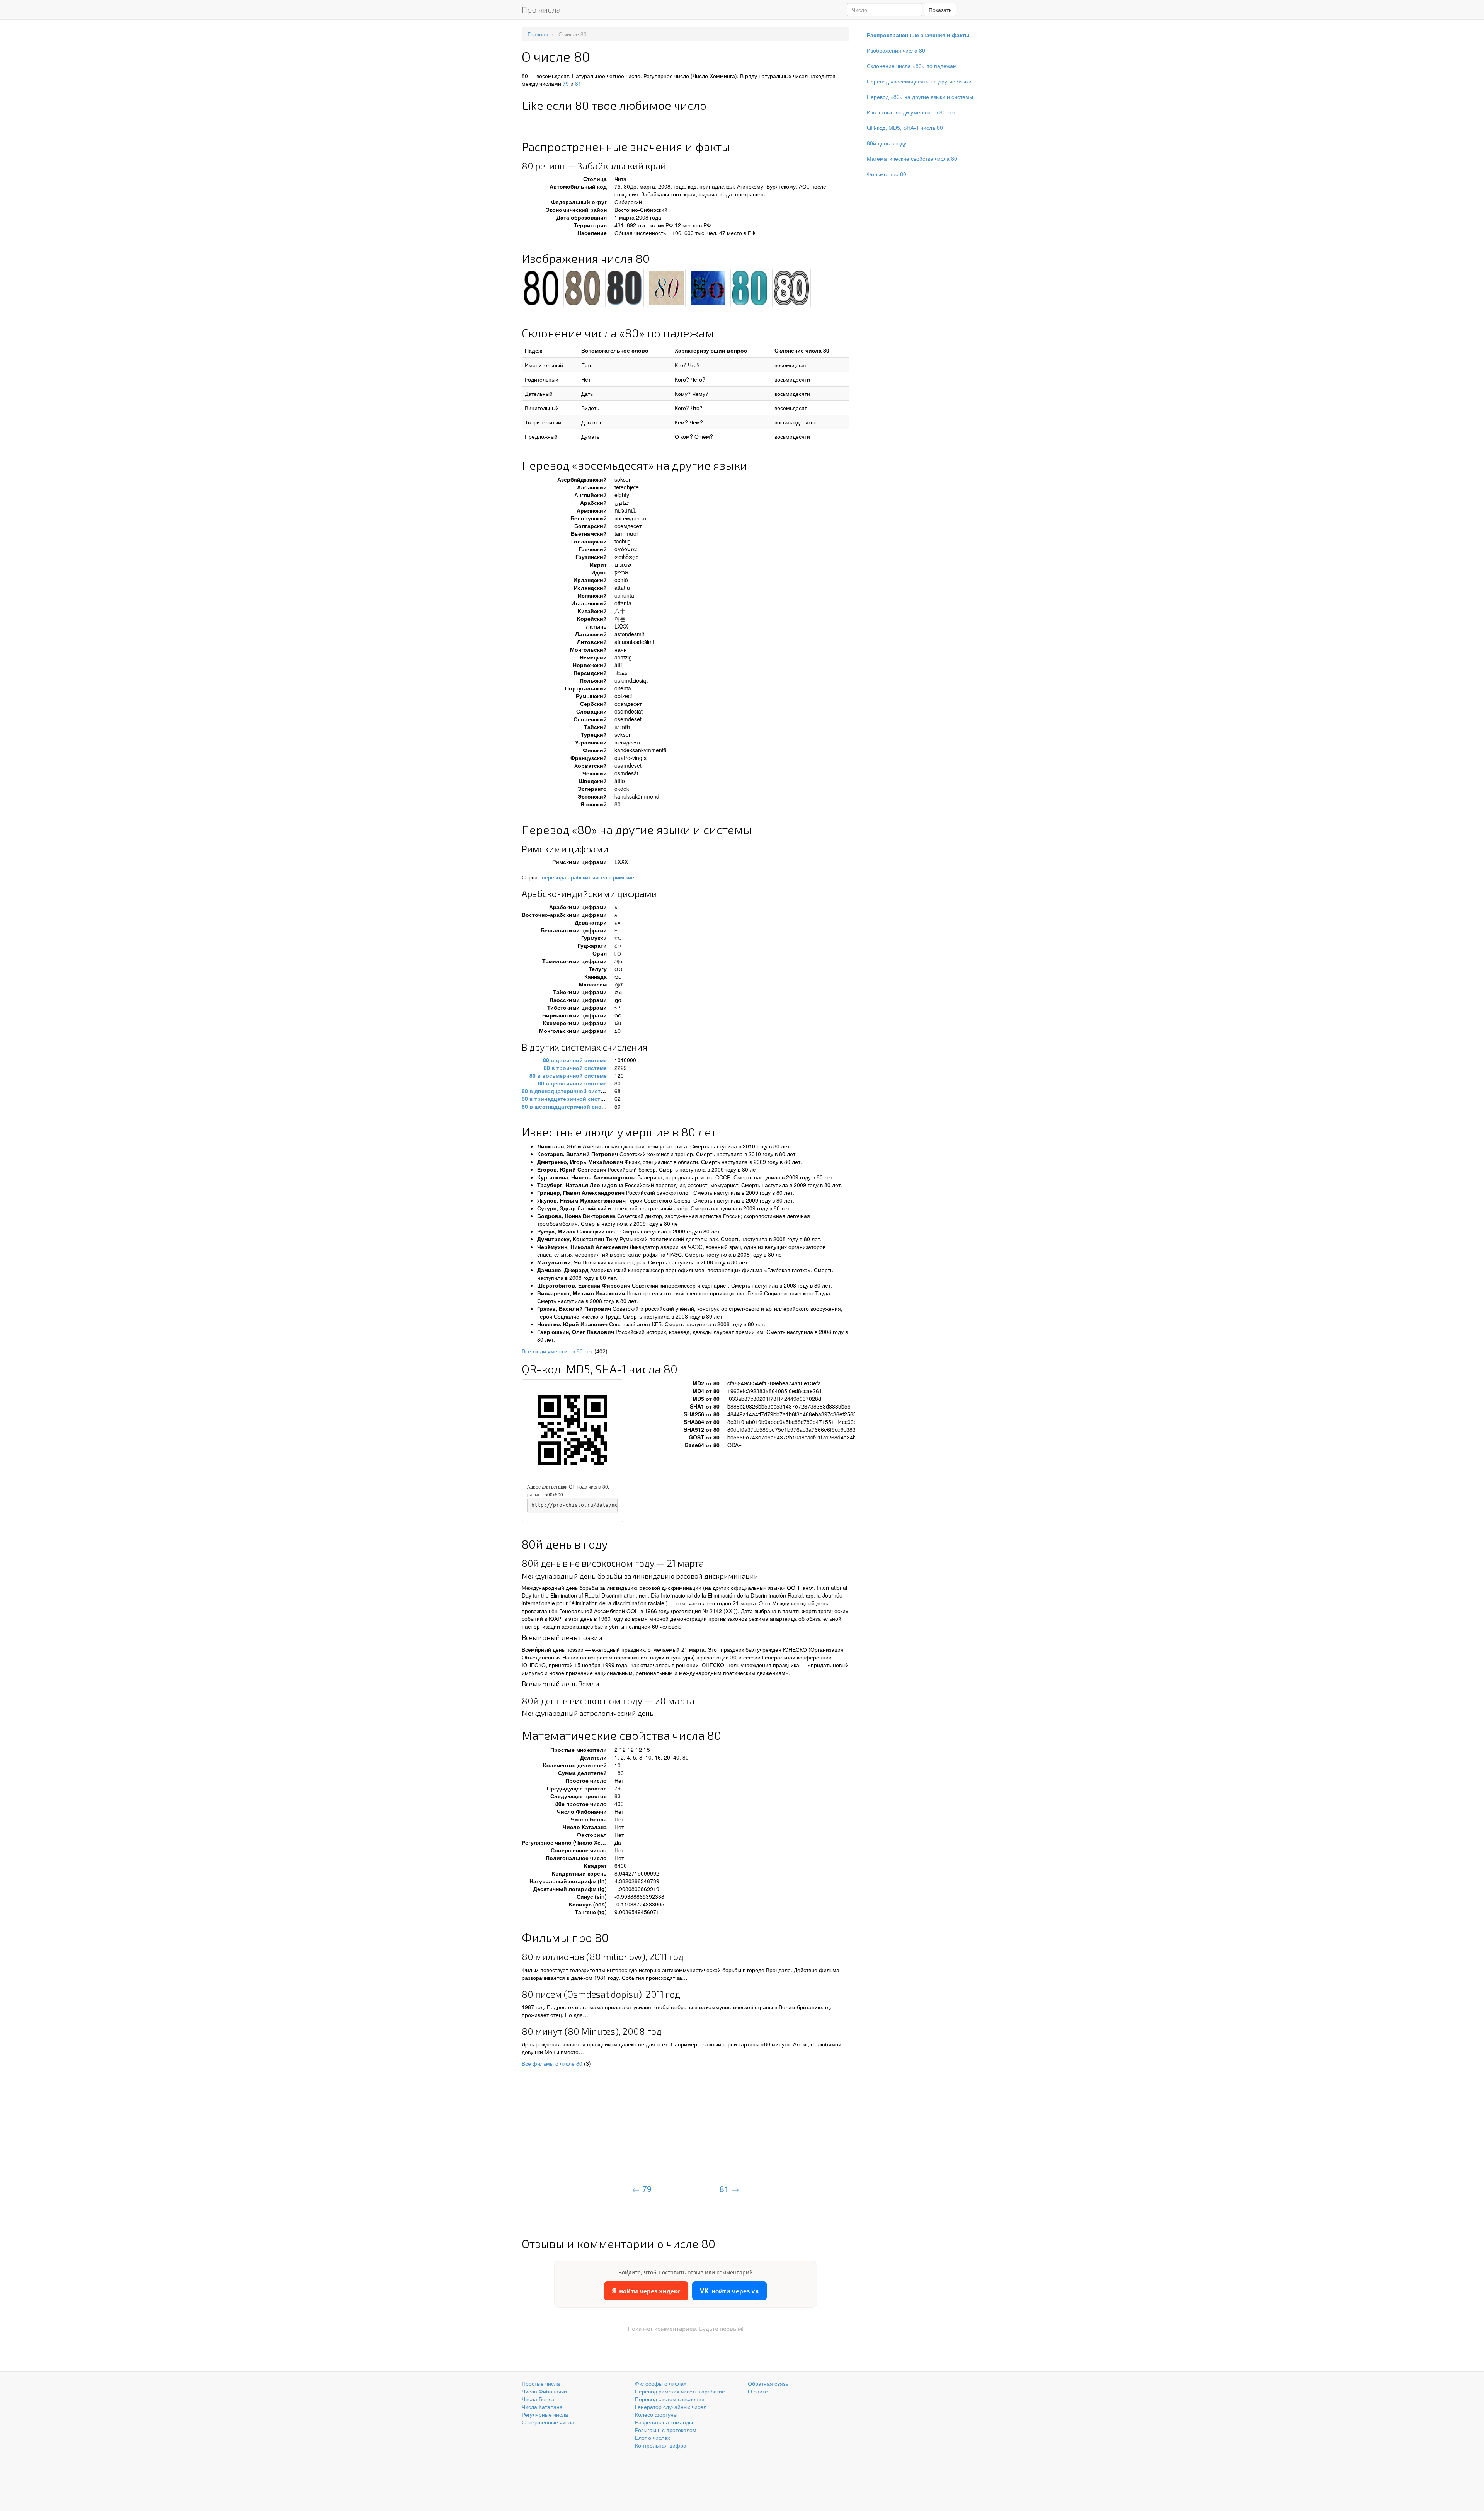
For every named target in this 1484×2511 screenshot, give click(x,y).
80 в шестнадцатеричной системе (568, 1106)
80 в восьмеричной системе (568, 1075)
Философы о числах (661, 2383)
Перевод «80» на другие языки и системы (920, 97)
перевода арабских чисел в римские (588, 877)
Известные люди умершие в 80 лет (911, 112)
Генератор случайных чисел (671, 2407)
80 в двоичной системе (575, 1060)
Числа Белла (538, 2399)
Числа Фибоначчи (544, 2391)
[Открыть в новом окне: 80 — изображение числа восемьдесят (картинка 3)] (625, 288)
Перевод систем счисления (670, 2399)
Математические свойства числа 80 (912, 158)
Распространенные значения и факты (918, 35)
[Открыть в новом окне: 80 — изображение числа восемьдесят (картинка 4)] (666, 288)
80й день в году (887, 143)
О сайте (758, 2391)
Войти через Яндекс (646, 2291)
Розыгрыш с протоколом (666, 2430)
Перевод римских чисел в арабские (680, 2391)
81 (578, 83)
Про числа (541, 9)
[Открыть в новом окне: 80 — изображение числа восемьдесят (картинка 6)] (750, 288)
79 (566, 83)
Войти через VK (729, 2291)
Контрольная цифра (661, 2445)
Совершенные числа (548, 2422)
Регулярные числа (545, 2414)
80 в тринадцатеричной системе (566, 1099)
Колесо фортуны (656, 2414)
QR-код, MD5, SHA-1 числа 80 (905, 128)
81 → (729, 2189)
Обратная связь (768, 2383)
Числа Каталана (542, 2407)
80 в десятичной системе (572, 1083)
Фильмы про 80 (887, 174)
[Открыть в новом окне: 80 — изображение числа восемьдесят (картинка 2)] (583, 288)
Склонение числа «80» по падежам (912, 66)
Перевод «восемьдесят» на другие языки (919, 81)
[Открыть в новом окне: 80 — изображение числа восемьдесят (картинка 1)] (541, 288)
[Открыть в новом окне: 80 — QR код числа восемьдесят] (572, 1430)
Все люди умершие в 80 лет (557, 1351)
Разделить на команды (664, 2422)
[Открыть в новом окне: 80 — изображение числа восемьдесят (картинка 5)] (708, 288)
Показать (940, 10)
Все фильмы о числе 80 (552, 2063)
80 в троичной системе (575, 1068)
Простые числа (541, 2383)
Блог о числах (653, 2438)
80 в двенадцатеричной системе (566, 1091)
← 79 (642, 2189)
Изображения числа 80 (896, 50)
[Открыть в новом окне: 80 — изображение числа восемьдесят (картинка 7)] (791, 288)
